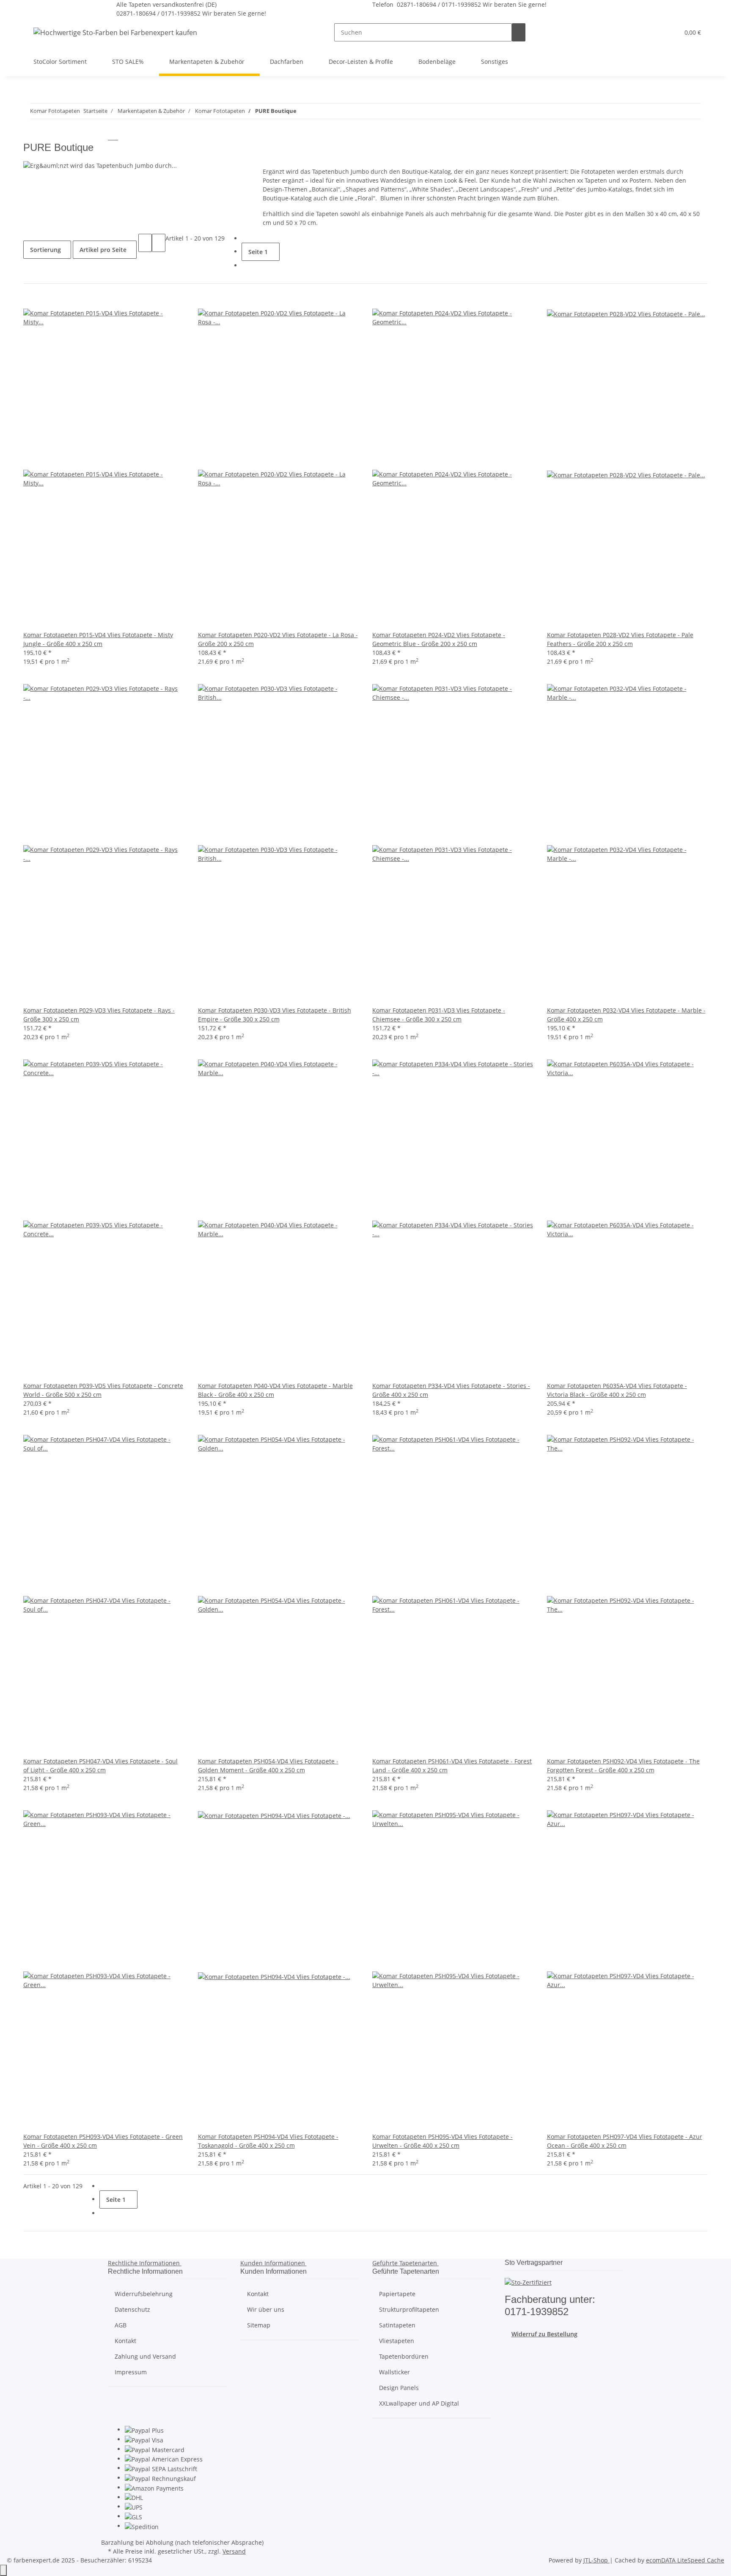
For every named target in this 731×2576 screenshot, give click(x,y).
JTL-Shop (596, 2560)
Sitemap (259, 2325)
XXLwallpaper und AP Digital (419, 2403)
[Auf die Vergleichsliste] (30, 300)
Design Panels (399, 2388)
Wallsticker (394, 2372)
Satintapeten (397, 2325)
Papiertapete (397, 2294)
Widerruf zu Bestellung (544, 2334)
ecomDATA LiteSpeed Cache (685, 2560)
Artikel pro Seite (103, 250)
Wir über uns (266, 2309)
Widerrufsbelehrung (144, 2294)
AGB (121, 2325)
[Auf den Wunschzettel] (44, 300)
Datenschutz (132, 2309)
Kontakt (125, 2341)
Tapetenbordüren (404, 2356)
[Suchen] (519, 32)
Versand (234, 2551)
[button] (656, 32)
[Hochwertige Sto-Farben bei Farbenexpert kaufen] (115, 32)
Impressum (131, 2372)
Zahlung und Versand (145, 2356)
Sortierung (45, 250)
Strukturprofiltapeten (409, 2309)
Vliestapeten (397, 2341)
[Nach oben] (3, 2570)
